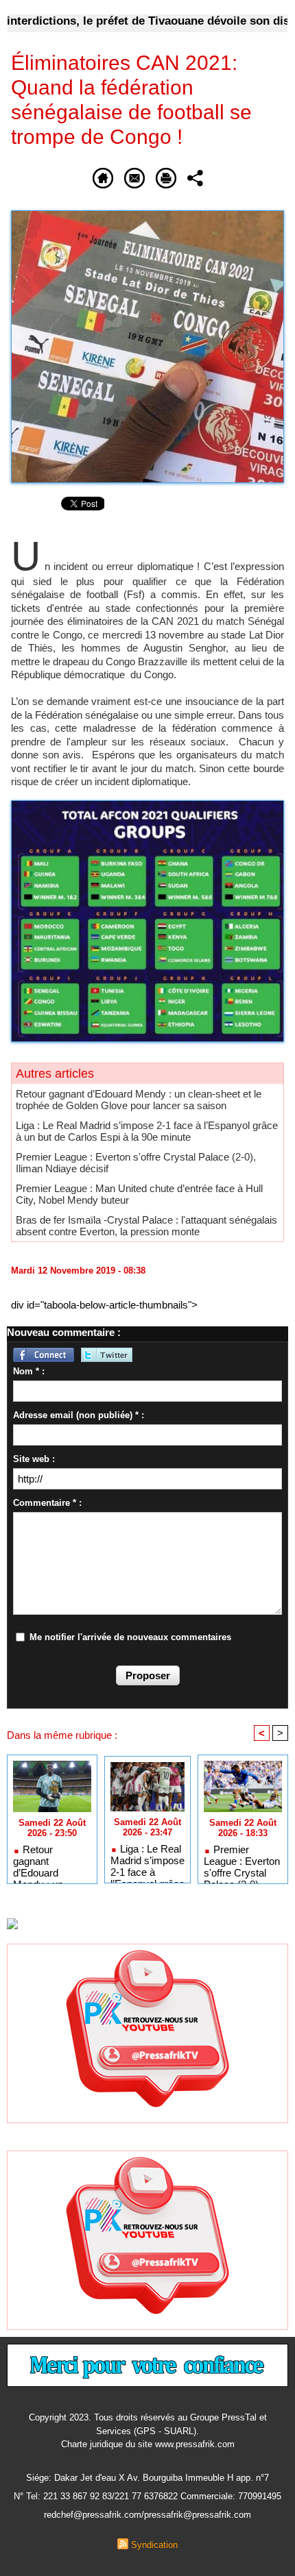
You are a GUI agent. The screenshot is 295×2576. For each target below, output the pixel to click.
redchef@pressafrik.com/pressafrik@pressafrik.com (147, 2515)
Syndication (154, 2545)
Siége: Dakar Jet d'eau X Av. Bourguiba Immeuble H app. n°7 (147, 2478)
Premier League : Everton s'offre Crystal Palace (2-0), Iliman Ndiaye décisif (242, 1861)
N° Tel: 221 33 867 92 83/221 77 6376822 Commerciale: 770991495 (147, 2496)
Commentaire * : (47, 1503)
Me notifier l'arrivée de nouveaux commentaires (130, 1637)
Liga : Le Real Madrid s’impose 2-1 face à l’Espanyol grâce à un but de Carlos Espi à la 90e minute (147, 1131)
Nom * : (29, 1371)
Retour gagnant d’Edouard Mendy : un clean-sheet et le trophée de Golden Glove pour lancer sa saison (139, 1100)
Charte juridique (92, 2444)
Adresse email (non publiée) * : (79, 1415)
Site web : (34, 1459)
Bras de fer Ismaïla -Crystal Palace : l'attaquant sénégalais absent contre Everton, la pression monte (146, 1226)
